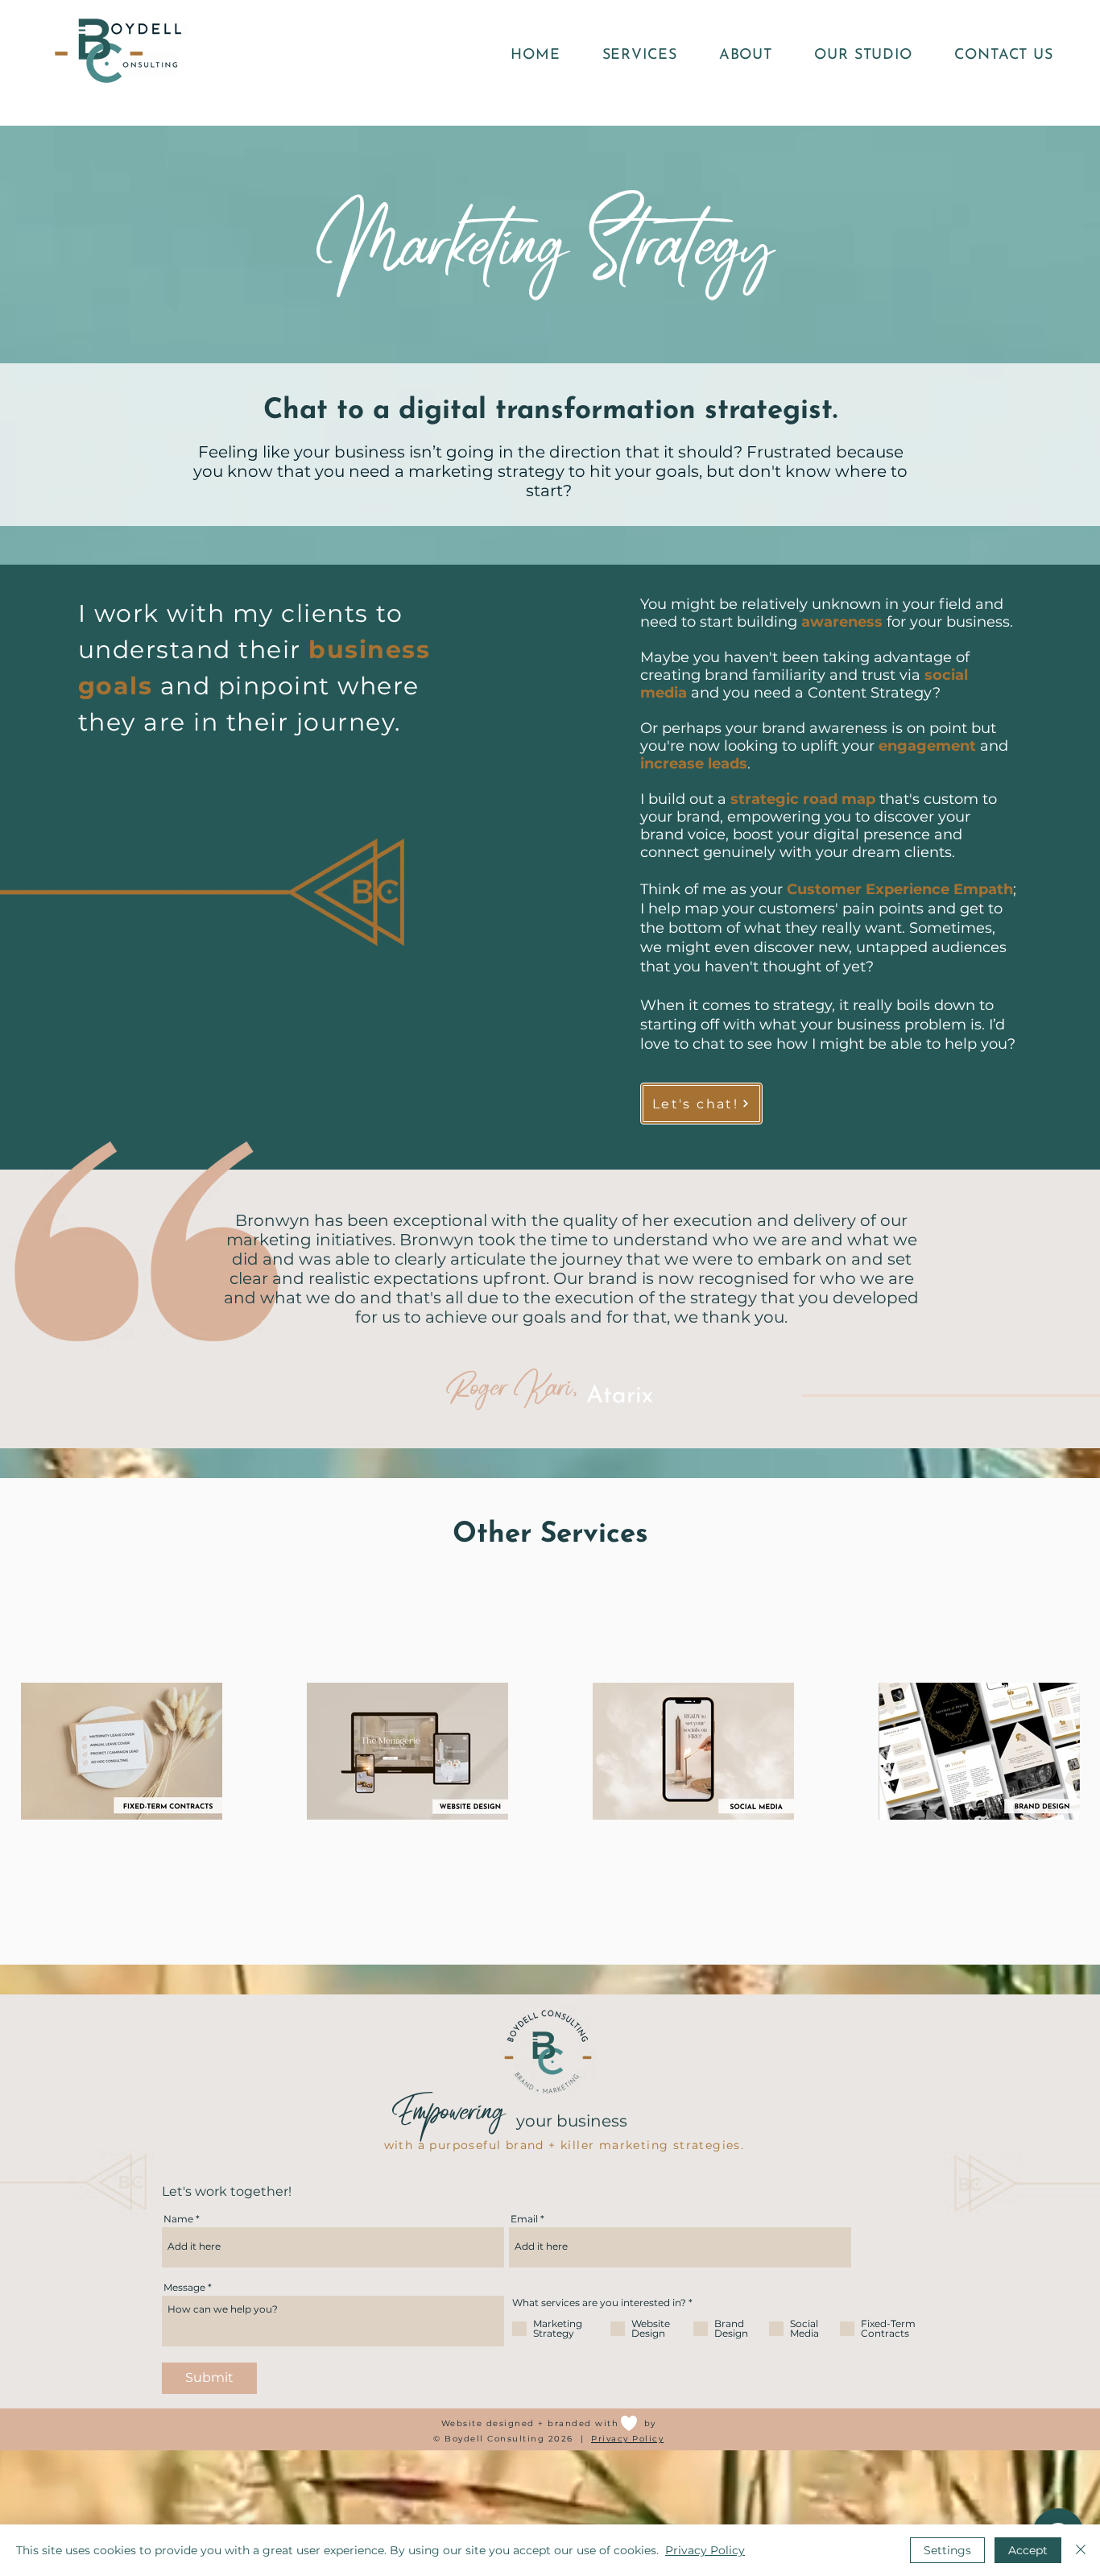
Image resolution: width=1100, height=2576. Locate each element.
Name (178, 2219)
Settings (947, 2550)
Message (184, 2288)
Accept (1028, 2550)
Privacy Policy (627, 2439)
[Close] (1081, 2550)
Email (524, 2219)
